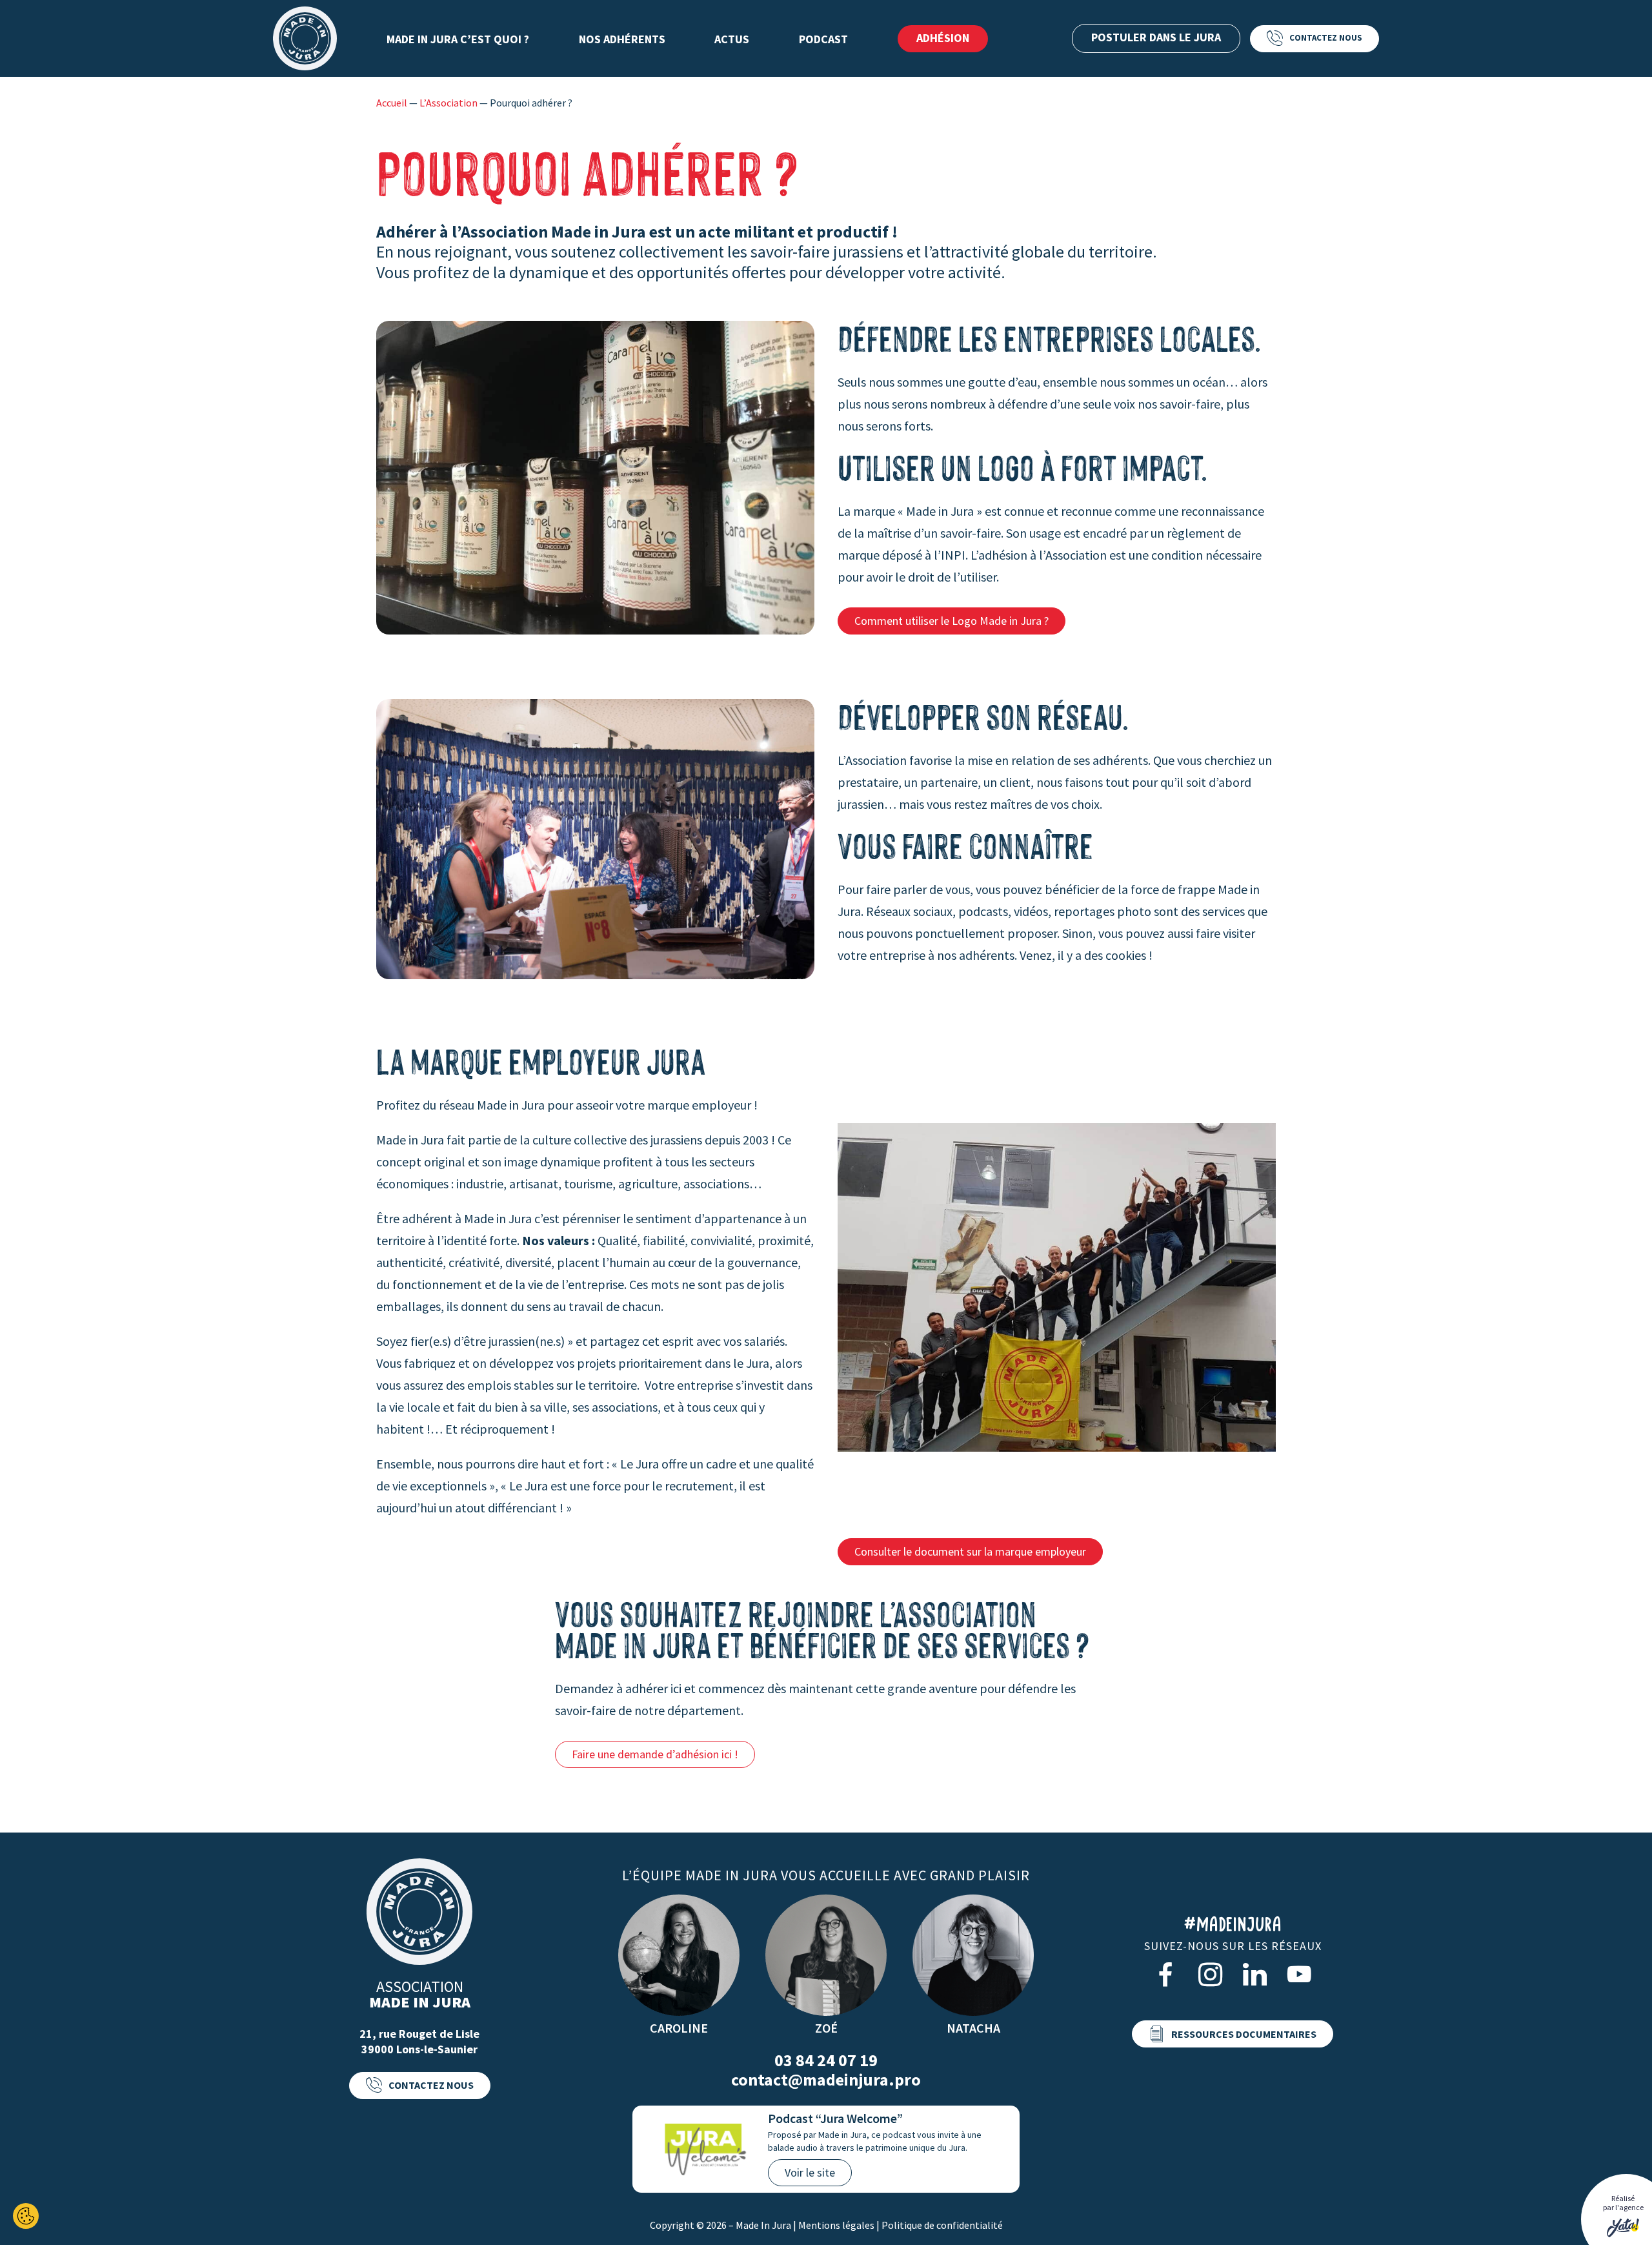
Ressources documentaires (1244, 2034)
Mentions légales (836, 2225)
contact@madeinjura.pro (826, 2080)
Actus (732, 39)
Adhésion (943, 38)
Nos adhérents (622, 39)
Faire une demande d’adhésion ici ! (655, 1754)
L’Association (448, 103)
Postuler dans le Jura (1156, 37)
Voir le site (810, 2172)
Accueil (392, 103)
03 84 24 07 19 (826, 2060)
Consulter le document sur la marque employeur (970, 1551)
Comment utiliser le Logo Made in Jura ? (952, 621)
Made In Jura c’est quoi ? (458, 39)
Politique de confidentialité (942, 2225)
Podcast (823, 39)
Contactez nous (1326, 38)
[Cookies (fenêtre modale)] (26, 2216)
